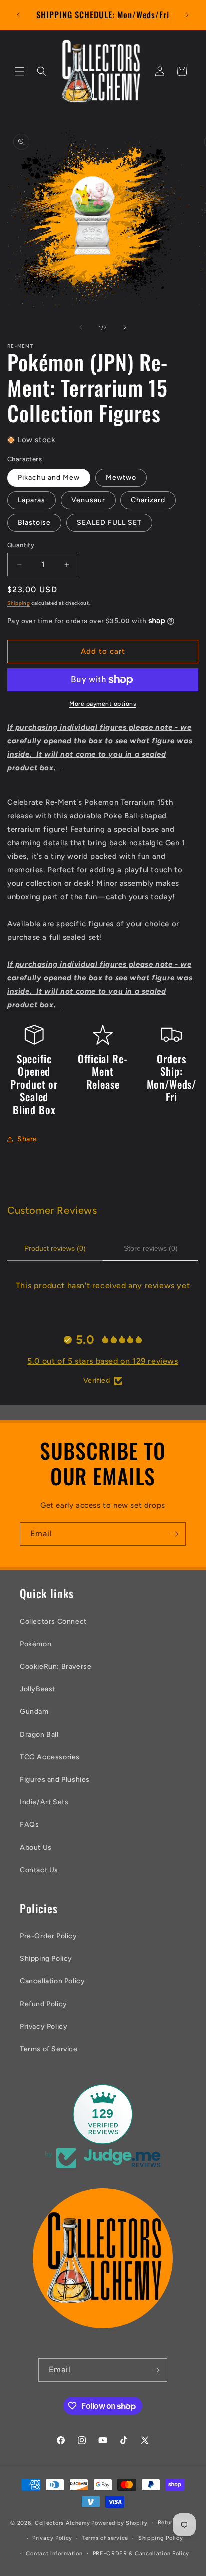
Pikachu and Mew (49, 478)
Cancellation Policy (52, 1981)
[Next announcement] (187, 15)
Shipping (19, 603)
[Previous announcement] (18, 15)
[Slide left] (81, 327)
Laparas (32, 500)
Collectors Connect (53, 1622)
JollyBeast (38, 1689)
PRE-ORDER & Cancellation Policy (141, 2553)
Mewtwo (121, 478)
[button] (20, 71)
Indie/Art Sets (44, 1802)
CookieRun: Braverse (56, 1667)
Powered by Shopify (120, 2523)
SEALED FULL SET (109, 523)
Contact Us (39, 1870)
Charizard (148, 500)
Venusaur (88, 500)
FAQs (29, 1825)
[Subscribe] (174, 1534)
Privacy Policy (44, 2026)
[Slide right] (125, 327)
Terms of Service (49, 2049)
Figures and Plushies (55, 1780)
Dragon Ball (39, 1735)
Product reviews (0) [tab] (55, 1248)
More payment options (103, 704)
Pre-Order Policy (49, 1936)
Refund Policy (44, 2004)
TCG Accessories (50, 1757)
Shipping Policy (46, 1958)
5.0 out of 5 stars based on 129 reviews (103, 1361)
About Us (36, 1848)
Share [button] (27, 1139)
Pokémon (36, 1644)
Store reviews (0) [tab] (151, 1248)
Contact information (54, 2553)
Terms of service (105, 2538)
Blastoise (34, 523)
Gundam (34, 1712)
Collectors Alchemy (63, 2523)
